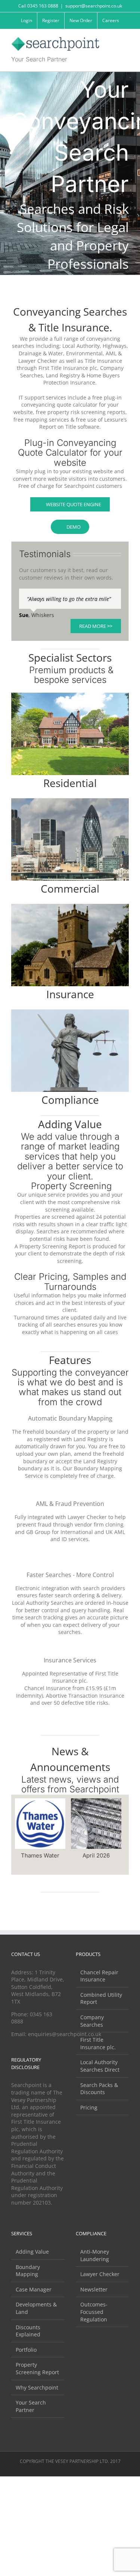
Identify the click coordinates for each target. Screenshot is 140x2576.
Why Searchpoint (37, 2387)
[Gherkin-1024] (70, 801)
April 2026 (96, 1855)
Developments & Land (36, 2308)
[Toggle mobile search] (112, 41)
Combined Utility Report (101, 1998)
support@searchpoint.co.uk (94, 6)
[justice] (70, 1012)
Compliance (70, 1100)
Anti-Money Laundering (95, 2255)
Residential (70, 783)
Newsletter (94, 2289)
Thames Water (40, 1855)
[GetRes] (70, 695)
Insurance (70, 994)
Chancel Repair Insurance (99, 1976)
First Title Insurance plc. (98, 2043)
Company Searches (92, 2021)
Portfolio (26, 2350)
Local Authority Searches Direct (100, 2066)
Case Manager (34, 2289)
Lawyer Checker (100, 2274)
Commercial (70, 888)
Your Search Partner (31, 2406)
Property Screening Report (37, 2368)
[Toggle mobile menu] (126, 41)
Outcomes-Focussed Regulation (94, 2312)
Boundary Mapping (28, 2271)
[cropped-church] (70, 906)
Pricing (89, 2107)
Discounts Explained (28, 2331)
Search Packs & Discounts (99, 2089)
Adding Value (32, 2252)
